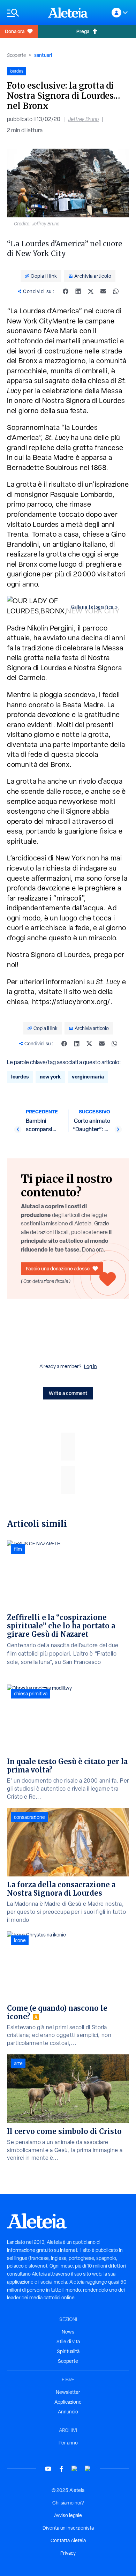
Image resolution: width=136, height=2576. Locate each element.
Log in (90, 1366)
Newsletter (68, 2392)
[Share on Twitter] (91, 291)
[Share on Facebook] (66, 291)
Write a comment (68, 1393)
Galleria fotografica (92, 607)
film (18, 1549)
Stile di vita (68, 2342)
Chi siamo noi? (68, 2503)
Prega (83, 31)
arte (18, 2063)
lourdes (20, 1077)
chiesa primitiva (31, 1694)
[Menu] (24, 13)
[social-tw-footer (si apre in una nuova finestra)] (75, 2469)
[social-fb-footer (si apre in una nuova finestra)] (61, 2469)
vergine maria (88, 1077)
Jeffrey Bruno (83, 119)
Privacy (68, 2553)
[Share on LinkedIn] (78, 291)
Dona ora (15, 31)
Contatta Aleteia (68, 2540)
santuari (43, 55)
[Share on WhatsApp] (116, 291)
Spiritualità (68, 2351)
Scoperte (16, 55)
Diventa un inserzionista (68, 2528)
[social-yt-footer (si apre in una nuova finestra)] (48, 2469)
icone (20, 1940)
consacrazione (29, 1817)
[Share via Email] (103, 291)
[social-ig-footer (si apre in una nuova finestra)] (88, 2469)
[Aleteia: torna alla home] (68, 13)
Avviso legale (68, 2515)
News (68, 2332)
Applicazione (68, 2402)
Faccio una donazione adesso (58, 1268)
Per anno (68, 2443)
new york (50, 1077)
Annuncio (68, 2412)
